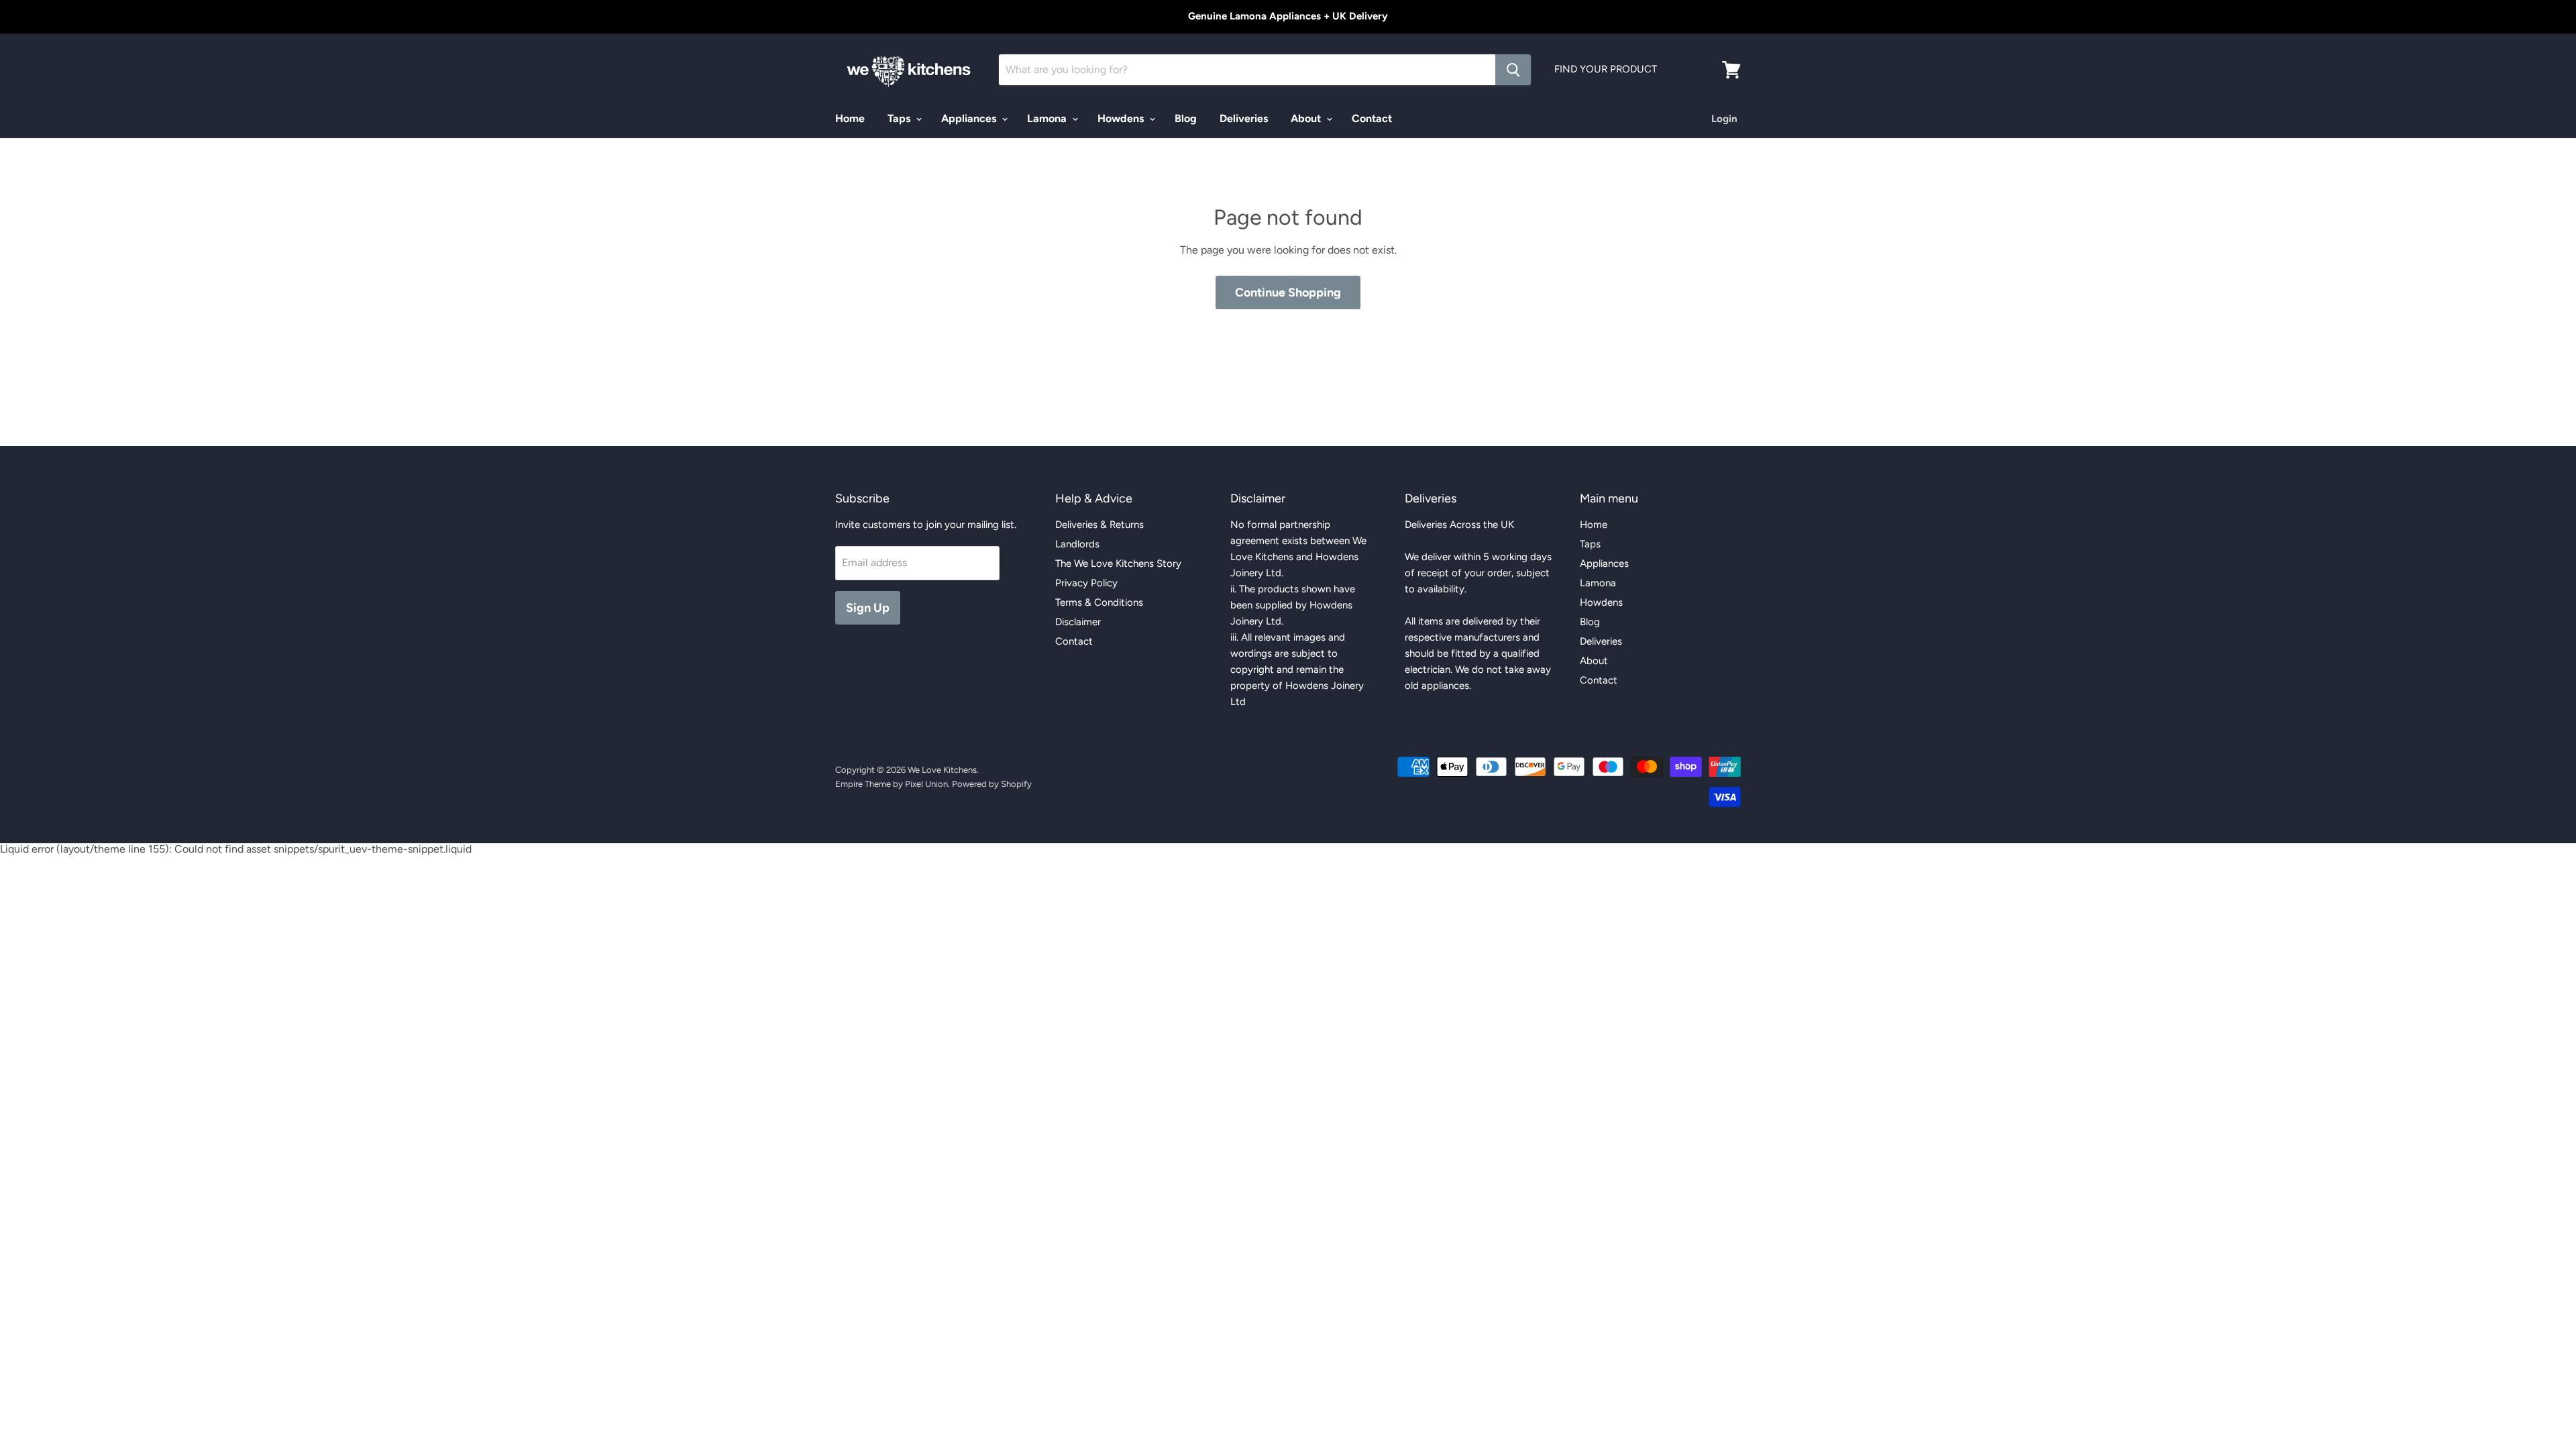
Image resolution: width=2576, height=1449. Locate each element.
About (1307, 118)
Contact (1372, 118)
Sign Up (868, 608)
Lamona (1048, 118)
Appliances (970, 118)
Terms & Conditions (1099, 602)
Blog (1186, 118)
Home (850, 118)
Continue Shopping (1288, 292)
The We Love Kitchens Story (1118, 563)
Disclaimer (1078, 622)
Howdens (1122, 118)
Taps (900, 118)
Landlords (1077, 544)
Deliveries (1244, 118)
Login (1724, 119)
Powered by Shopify (992, 784)
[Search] (1513, 70)
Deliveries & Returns (1099, 525)
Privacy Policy (1086, 583)
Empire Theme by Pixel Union (892, 784)
